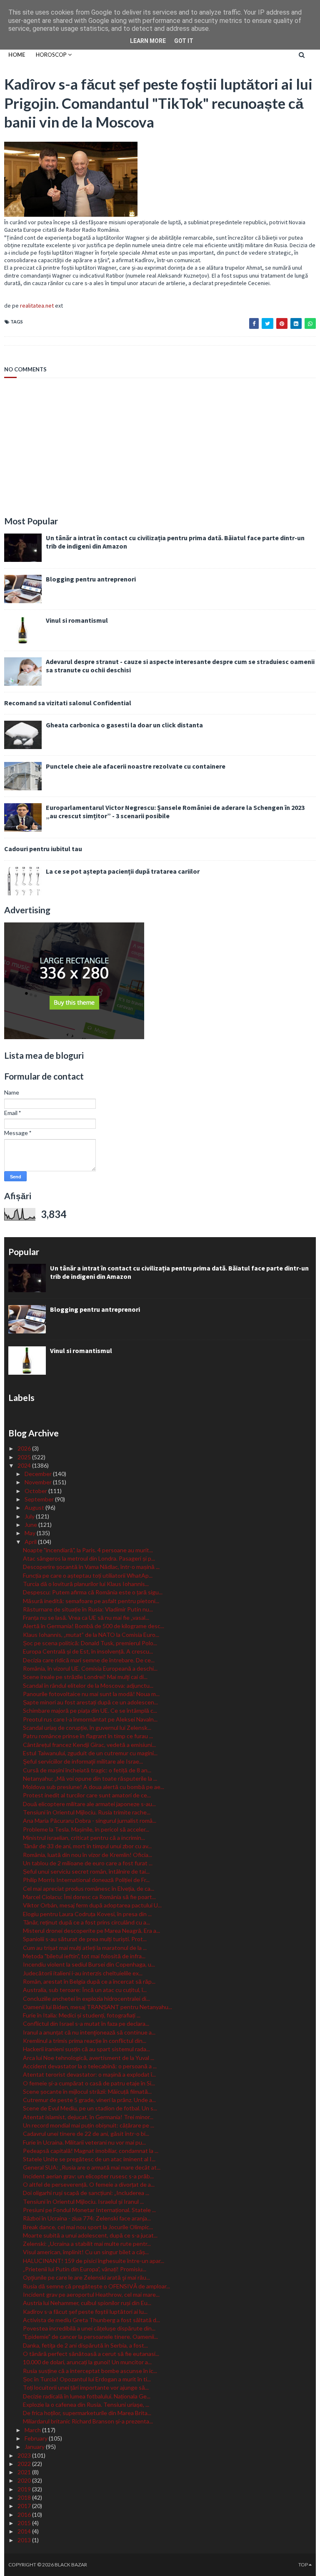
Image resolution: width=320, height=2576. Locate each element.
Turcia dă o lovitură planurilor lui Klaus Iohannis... (86, 1584)
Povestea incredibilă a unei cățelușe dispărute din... (89, 2328)
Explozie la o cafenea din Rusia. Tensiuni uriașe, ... (86, 2404)
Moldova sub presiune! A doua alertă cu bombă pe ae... (94, 1787)
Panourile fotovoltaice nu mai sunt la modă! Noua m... (91, 1694)
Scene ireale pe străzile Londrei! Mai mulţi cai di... (85, 1677)
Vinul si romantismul (77, 620)
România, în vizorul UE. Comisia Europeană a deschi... (90, 1668)
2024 (25, 1465)
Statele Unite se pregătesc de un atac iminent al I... (89, 2159)
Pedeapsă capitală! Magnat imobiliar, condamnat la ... (91, 2151)
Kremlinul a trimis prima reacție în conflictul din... (85, 2041)
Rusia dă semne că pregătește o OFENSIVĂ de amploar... (96, 2286)
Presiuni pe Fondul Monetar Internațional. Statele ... (89, 2210)
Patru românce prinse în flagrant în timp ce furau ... (88, 1736)
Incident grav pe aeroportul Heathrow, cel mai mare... (91, 2294)
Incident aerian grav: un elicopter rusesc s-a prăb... (88, 2176)
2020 (25, 2480)
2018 (25, 2497)
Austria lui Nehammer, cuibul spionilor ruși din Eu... (87, 2303)
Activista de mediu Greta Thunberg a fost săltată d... (91, 2320)
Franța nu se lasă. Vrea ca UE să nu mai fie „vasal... (86, 1618)
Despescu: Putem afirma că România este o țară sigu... (93, 1592)
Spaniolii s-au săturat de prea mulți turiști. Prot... (85, 1939)
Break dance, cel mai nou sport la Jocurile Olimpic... (88, 2227)
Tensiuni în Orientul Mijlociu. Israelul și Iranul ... (83, 2201)
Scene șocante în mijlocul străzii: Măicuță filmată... (87, 2091)
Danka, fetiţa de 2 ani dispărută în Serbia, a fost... (85, 2345)
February (37, 2438)
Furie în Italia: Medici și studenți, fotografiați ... (82, 2015)
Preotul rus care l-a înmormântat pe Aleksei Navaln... (90, 1719)
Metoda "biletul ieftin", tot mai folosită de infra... (84, 1956)
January (35, 2447)
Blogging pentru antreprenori (91, 579)
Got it (184, 41)
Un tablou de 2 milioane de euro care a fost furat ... (88, 1863)
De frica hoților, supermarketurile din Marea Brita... (87, 2413)
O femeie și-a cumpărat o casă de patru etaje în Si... (89, 2083)
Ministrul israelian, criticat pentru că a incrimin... (84, 1838)
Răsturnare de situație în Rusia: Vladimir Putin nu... (88, 1609)
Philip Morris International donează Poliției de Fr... (86, 1880)
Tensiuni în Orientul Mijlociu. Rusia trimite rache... (87, 1812)
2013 (25, 2540)
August (35, 1507)
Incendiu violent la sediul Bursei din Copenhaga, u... (89, 1964)
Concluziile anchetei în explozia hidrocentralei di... (86, 1998)
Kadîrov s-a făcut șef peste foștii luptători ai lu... (85, 2312)
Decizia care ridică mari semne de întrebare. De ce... (89, 1660)
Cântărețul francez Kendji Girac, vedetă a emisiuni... (89, 1745)
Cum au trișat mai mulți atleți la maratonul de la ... (85, 1948)
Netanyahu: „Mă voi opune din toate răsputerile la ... (90, 1778)
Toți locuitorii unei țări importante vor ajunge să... (86, 2387)
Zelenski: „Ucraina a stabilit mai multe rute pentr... (87, 2244)
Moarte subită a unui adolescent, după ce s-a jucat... (90, 2235)
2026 (25, 1448)
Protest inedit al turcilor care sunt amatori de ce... (87, 1795)
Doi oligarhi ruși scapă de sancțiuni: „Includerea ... (86, 2193)
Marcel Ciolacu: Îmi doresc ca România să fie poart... (89, 1897)
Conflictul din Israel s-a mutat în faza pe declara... (86, 2023)
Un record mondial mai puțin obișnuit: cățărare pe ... (89, 2125)
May (31, 1533)
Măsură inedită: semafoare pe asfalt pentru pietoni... (91, 1601)
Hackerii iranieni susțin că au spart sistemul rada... (86, 2049)
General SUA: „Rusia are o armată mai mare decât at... (92, 2167)
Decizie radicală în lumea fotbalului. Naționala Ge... (87, 2396)
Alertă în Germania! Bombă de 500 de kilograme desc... (94, 1626)
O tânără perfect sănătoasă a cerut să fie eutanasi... (91, 2354)
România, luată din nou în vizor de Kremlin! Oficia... (87, 1855)
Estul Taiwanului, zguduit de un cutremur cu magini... (90, 1753)
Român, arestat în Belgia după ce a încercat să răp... (89, 1981)
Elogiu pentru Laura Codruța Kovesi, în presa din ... (87, 1914)
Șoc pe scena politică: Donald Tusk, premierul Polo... (90, 1643)
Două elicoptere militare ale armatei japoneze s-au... (89, 1804)
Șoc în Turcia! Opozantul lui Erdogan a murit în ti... (87, 2379)
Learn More (148, 41)
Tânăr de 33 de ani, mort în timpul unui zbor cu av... (87, 1846)
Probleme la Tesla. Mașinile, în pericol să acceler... (86, 1829)
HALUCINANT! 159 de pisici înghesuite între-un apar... (94, 2261)
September (40, 1499)
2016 (25, 2515)
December (39, 1474)
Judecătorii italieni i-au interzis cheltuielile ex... (83, 1973)
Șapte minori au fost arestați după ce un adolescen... (90, 1702)
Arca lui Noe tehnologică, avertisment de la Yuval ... (89, 2058)
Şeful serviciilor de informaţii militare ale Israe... (83, 1761)
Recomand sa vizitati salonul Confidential (68, 703)
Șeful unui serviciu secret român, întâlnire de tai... (86, 1871)
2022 (25, 2464)
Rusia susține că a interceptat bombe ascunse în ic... (90, 2371)
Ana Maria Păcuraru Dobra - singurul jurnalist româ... (90, 1820)
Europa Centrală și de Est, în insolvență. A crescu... (88, 1651)
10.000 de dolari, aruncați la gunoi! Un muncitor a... (87, 2362)
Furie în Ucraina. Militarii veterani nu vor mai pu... (84, 2142)
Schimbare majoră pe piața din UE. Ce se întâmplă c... (90, 1710)
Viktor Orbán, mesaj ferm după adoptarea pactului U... (92, 1905)
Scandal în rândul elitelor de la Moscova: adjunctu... (88, 1685)
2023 (25, 2455)
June (31, 1525)
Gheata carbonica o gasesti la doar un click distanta (124, 725)
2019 (25, 2489)
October (36, 1491)
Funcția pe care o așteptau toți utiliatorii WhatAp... (88, 1575)
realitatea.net (37, 306)
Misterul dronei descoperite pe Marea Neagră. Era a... (91, 1931)
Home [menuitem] (17, 55)
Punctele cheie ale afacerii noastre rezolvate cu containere (136, 766)
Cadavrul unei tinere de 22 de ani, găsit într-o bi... (86, 2134)
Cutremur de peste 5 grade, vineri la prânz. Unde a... (89, 2100)
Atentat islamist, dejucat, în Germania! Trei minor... (88, 2117)
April (31, 1542)
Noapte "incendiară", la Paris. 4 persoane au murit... (88, 1550)
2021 (25, 2472)
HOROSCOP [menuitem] (51, 55)
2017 (25, 2506)
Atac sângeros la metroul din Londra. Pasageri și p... (89, 1558)
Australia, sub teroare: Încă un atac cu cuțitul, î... (85, 1990)
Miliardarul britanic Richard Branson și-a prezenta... (88, 2421)
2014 (25, 2531)
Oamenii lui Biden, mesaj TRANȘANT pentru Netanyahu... (97, 2007)
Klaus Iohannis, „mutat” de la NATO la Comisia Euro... (91, 1635)
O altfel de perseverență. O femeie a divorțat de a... (89, 2184)
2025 (25, 1457)
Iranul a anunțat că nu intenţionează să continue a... (89, 2032)
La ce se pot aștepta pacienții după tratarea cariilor (123, 871)
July (30, 1516)
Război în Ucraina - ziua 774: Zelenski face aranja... (87, 2218)
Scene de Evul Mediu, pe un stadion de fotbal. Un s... (90, 2108)
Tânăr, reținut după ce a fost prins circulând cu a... (86, 1922)
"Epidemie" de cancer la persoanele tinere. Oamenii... (90, 2337)
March (33, 2430)
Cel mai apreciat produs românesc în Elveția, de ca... (89, 1888)
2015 (25, 2523)
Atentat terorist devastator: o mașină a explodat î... (89, 2074)
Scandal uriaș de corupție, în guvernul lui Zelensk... (87, 1728)
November (39, 1482)
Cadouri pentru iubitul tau (43, 849)
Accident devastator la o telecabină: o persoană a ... (90, 2066)
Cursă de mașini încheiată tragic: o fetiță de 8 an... (87, 1770)
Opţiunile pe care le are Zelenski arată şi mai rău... (86, 2277)
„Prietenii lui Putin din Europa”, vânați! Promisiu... (85, 2269)
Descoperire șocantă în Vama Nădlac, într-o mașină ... (91, 1567)
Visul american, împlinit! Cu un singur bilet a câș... (86, 2252)
